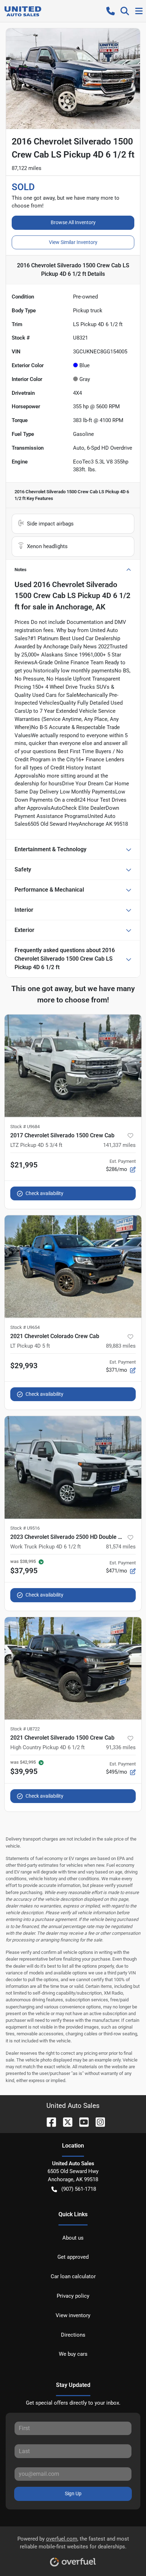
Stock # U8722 (25, 1729)
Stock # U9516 (25, 1528)
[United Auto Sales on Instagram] (97, 2122)
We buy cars (73, 2354)
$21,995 (24, 1165)
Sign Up (73, 2493)
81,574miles (121, 1547)
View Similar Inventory (73, 242)
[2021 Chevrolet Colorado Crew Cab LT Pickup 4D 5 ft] (73, 1267)
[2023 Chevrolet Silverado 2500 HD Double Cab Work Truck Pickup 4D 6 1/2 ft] (73, 1467)
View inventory (73, 2315)
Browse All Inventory (73, 222)
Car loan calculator (73, 2276)
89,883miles (121, 1346)
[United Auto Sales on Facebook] (49, 2122)
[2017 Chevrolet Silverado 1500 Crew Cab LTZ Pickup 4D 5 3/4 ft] (73, 1066)
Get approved (73, 2257)
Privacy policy (73, 2296)
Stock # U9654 (25, 1327)
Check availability (44, 1193)
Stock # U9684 (25, 1127)
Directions (73, 2335)
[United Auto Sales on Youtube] (81, 2122)
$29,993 (24, 1366)
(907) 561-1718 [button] (79, 2189)
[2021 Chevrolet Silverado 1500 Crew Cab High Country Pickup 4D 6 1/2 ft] (73, 1668)
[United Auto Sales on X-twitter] (65, 2122)
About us (73, 2238)
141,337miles (119, 1145)
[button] (111, 11)
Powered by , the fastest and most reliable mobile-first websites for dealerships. (73, 2543)
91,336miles (121, 1747)
